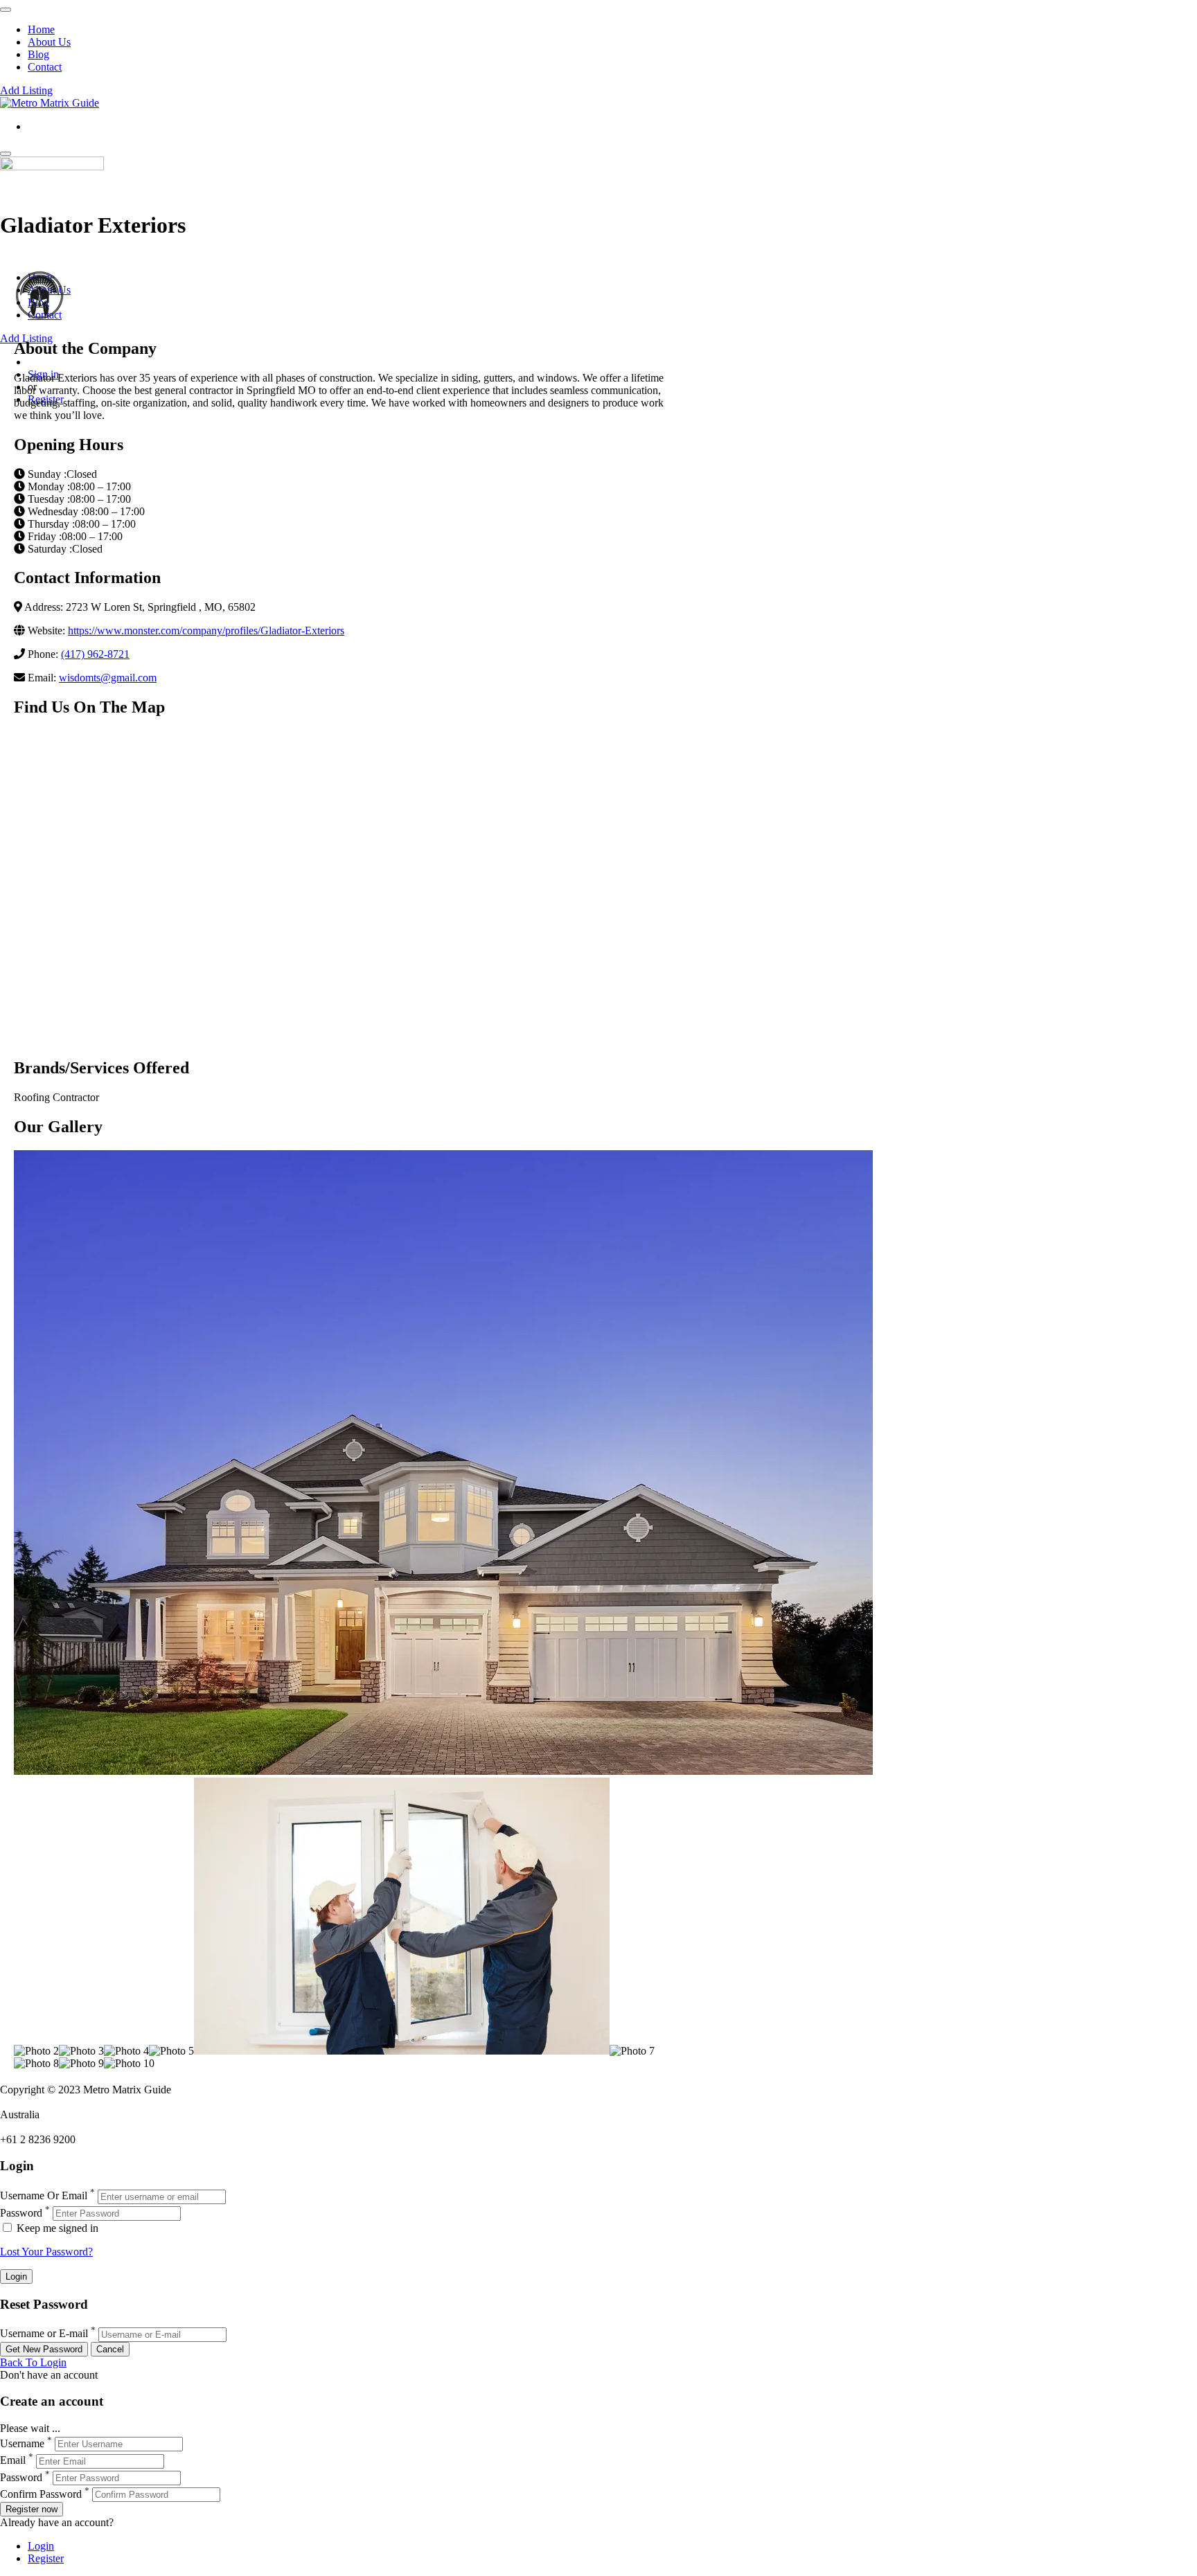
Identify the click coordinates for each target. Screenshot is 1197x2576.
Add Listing (26, 90)
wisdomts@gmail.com (108, 678)
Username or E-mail (44, 2334)
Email (13, 2461)
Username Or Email (44, 2196)
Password (21, 2213)
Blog (38, 54)
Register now (32, 2509)
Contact (45, 67)
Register (46, 2558)
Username (22, 2443)
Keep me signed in (56, 2228)
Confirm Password (41, 2494)
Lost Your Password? (46, 2252)
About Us (49, 42)
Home (41, 29)
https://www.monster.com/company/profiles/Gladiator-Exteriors (206, 630)
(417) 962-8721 (95, 654)
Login (41, 2546)
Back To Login (33, 2362)
